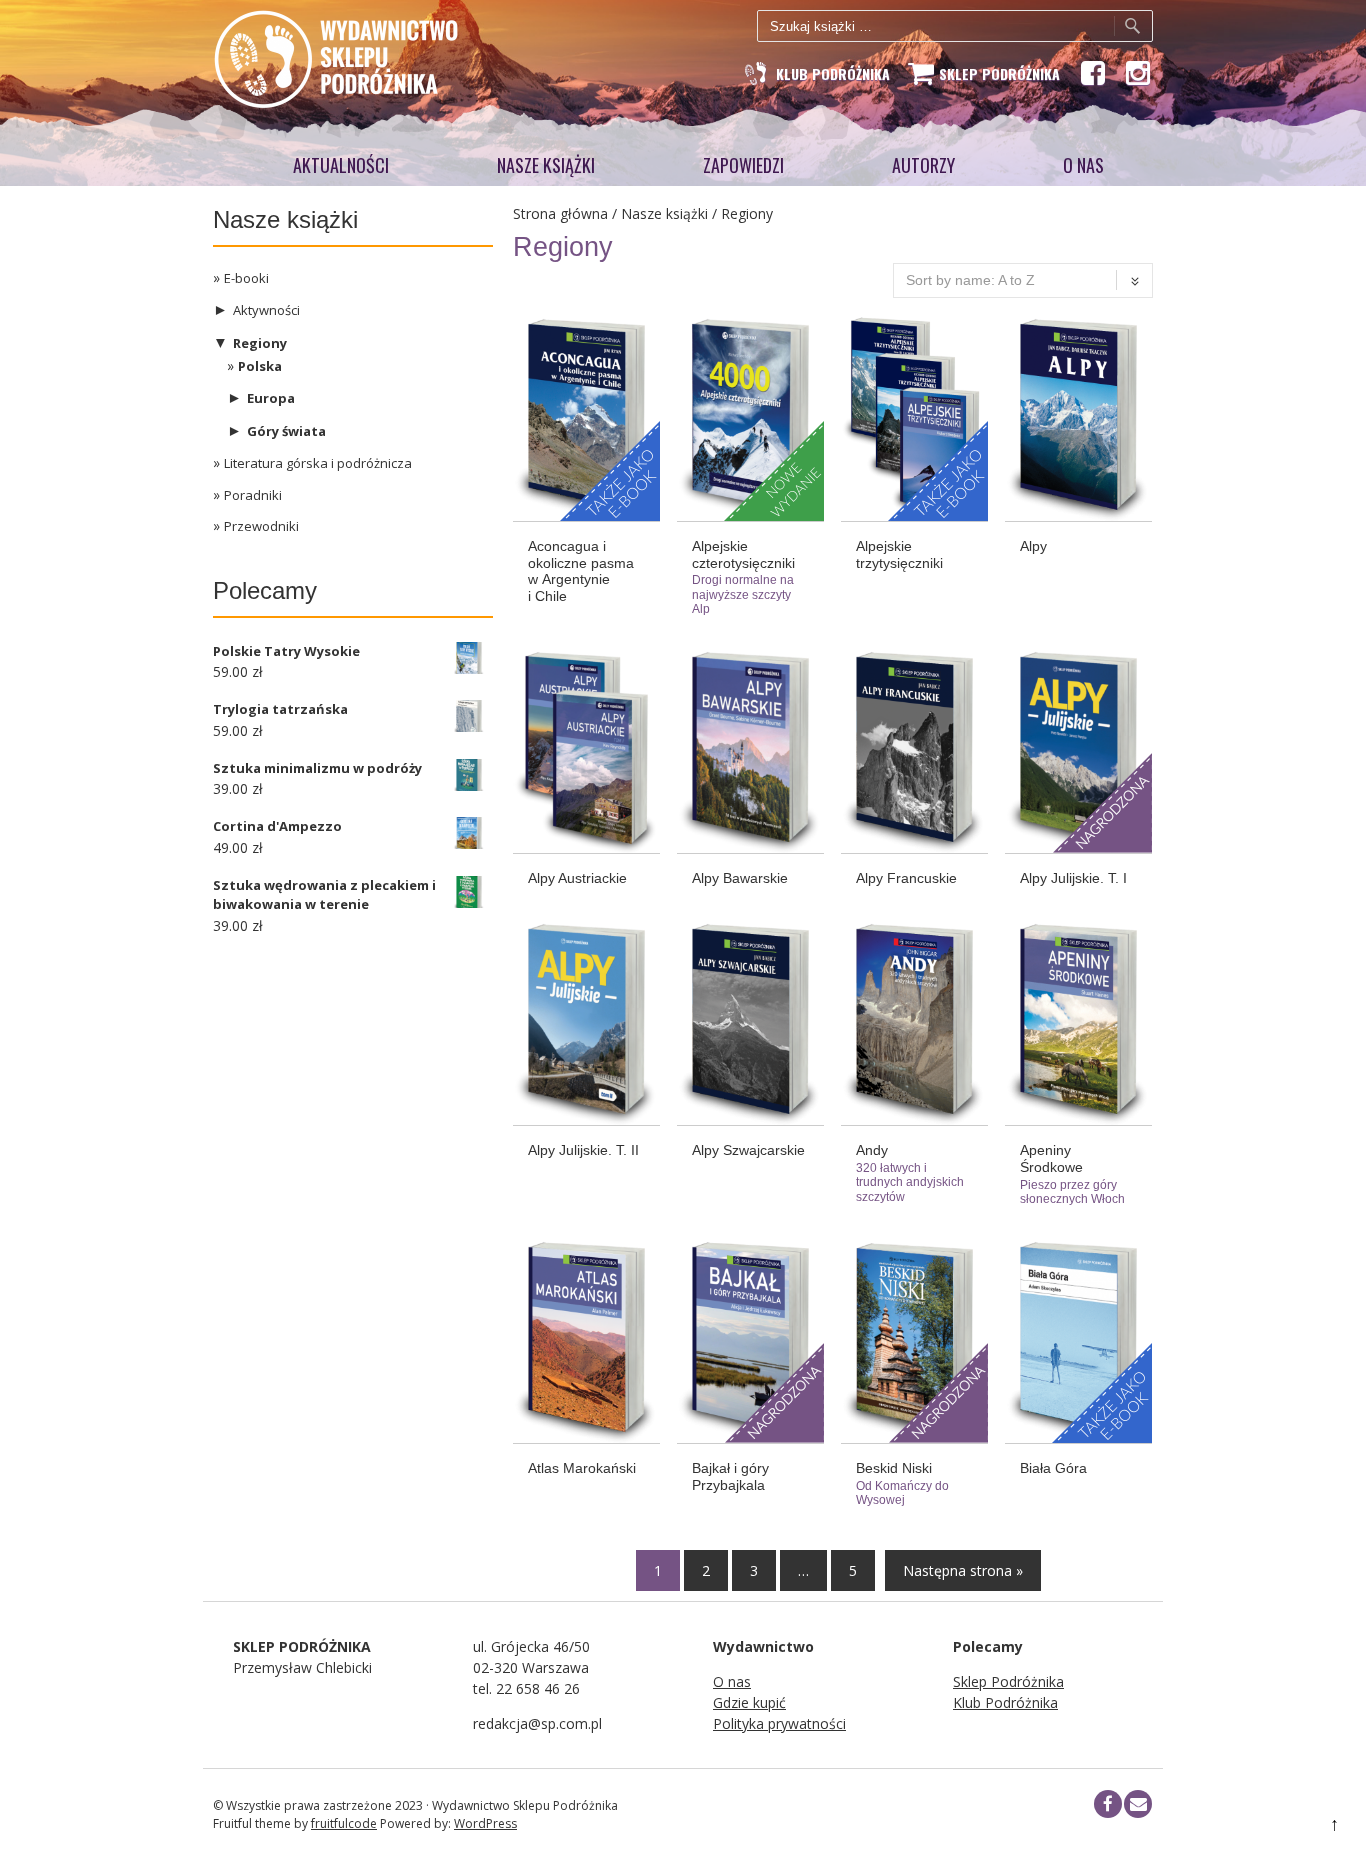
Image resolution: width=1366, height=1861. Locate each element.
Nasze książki (546, 165)
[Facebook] (1091, 73)
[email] (1138, 1804)
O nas (732, 1681)
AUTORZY (923, 165)
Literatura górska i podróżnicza (318, 463)
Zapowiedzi (743, 165)
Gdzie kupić (749, 1702)
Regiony (260, 343)
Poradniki (253, 495)
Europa (271, 398)
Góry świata (286, 431)
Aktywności (266, 310)
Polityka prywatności (779, 1723)
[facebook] (1108, 1804)
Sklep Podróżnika (1008, 1681)
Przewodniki (261, 526)
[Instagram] (1136, 73)
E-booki (246, 278)
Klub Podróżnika (1005, 1702)
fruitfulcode (344, 1823)
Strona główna (560, 213)
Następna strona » (963, 1570)
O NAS (1083, 165)
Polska (260, 366)
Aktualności (341, 165)
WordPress (485, 1823)
